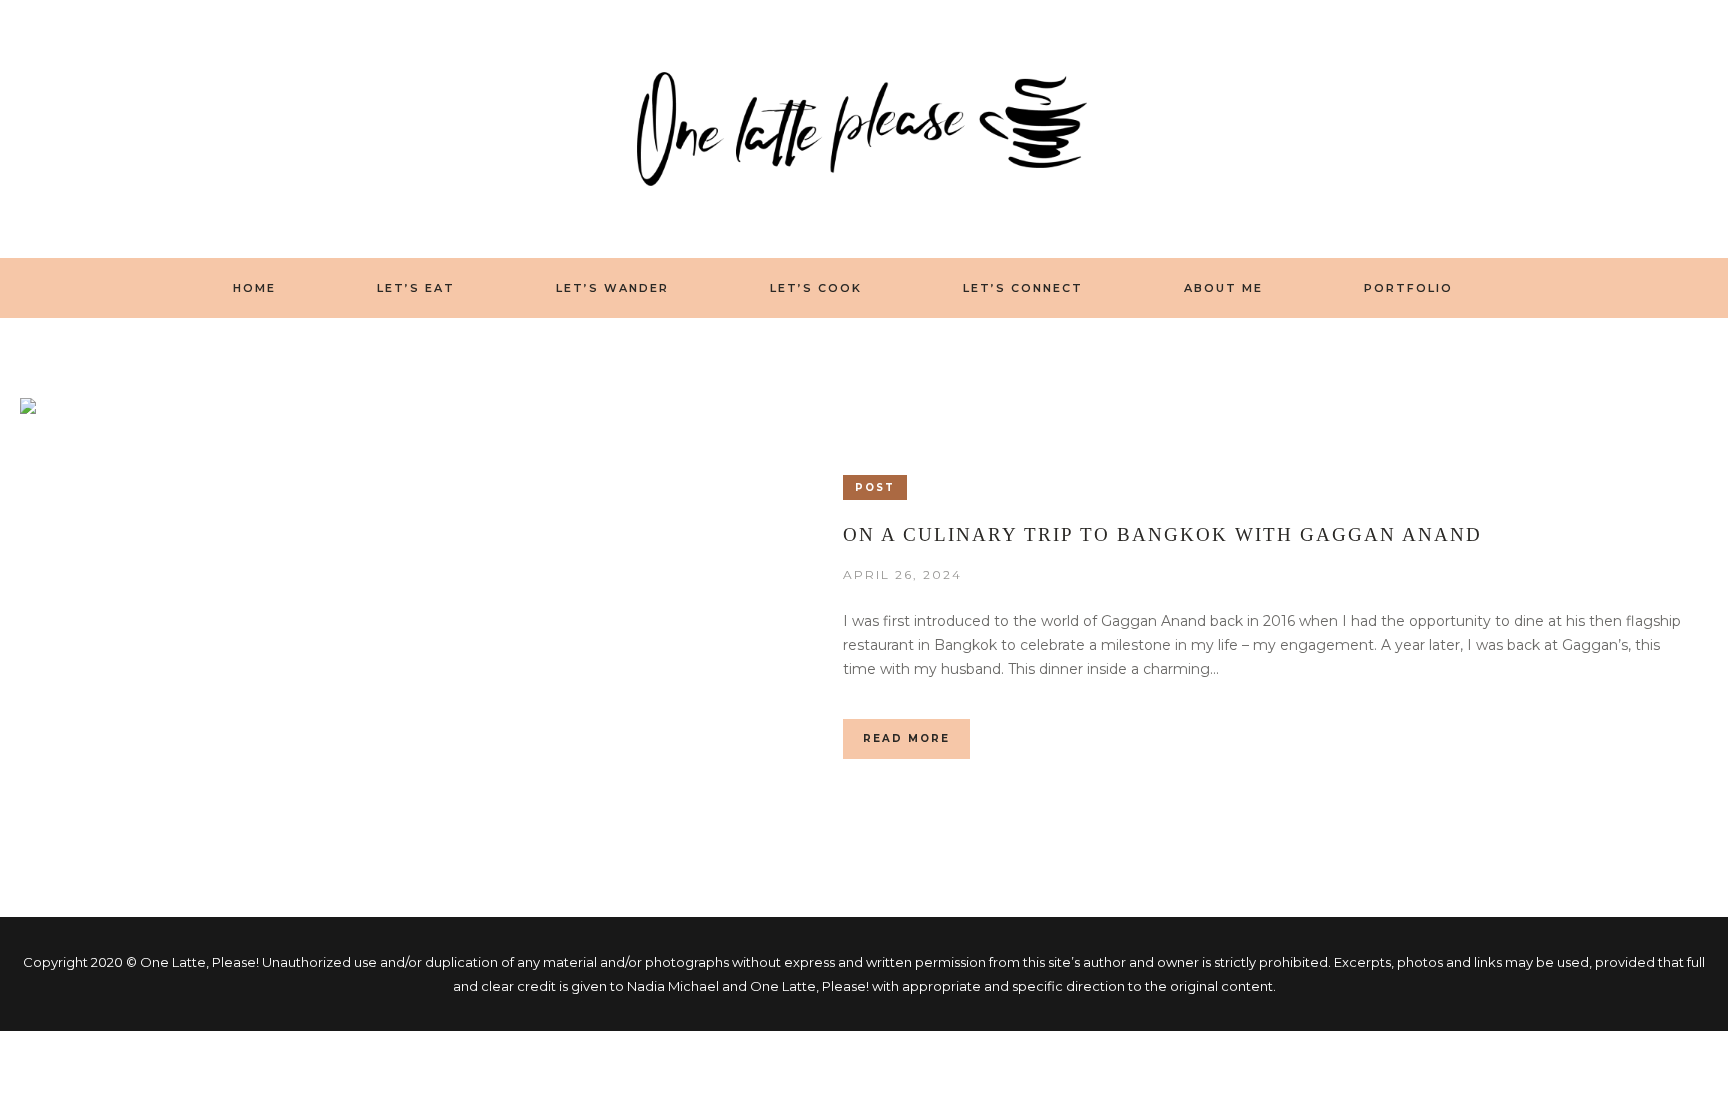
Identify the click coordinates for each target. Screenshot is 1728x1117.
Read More (906, 738)
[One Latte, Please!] (864, 128)
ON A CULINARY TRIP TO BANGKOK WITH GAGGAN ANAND (1162, 534)
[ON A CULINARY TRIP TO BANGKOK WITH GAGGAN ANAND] (357, 617)
